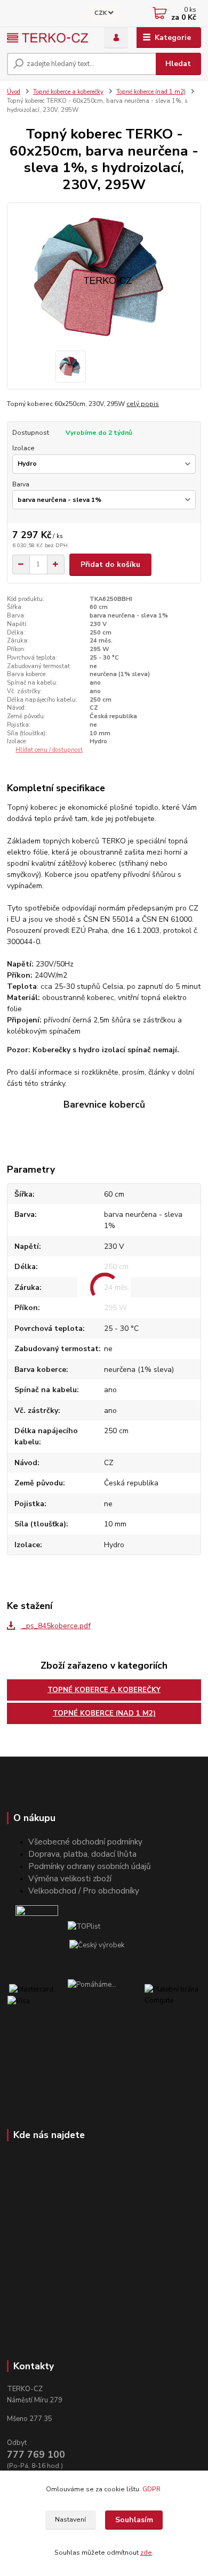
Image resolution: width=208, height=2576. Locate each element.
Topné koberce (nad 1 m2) (151, 92)
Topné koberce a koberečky (68, 92)
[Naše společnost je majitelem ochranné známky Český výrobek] (97, 1945)
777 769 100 (36, 2455)
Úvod (14, 92)
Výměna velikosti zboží (70, 1878)
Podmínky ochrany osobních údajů (90, 1866)
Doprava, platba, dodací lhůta (82, 1854)
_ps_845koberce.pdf (55, 1626)
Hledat (178, 64)
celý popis (143, 404)
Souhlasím (134, 2520)
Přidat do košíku (110, 564)
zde (146, 2553)
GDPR (152, 2489)
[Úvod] (47, 38)
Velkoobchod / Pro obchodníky (84, 1891)
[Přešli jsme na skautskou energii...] (37, 1927)
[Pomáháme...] (106, 2001)
